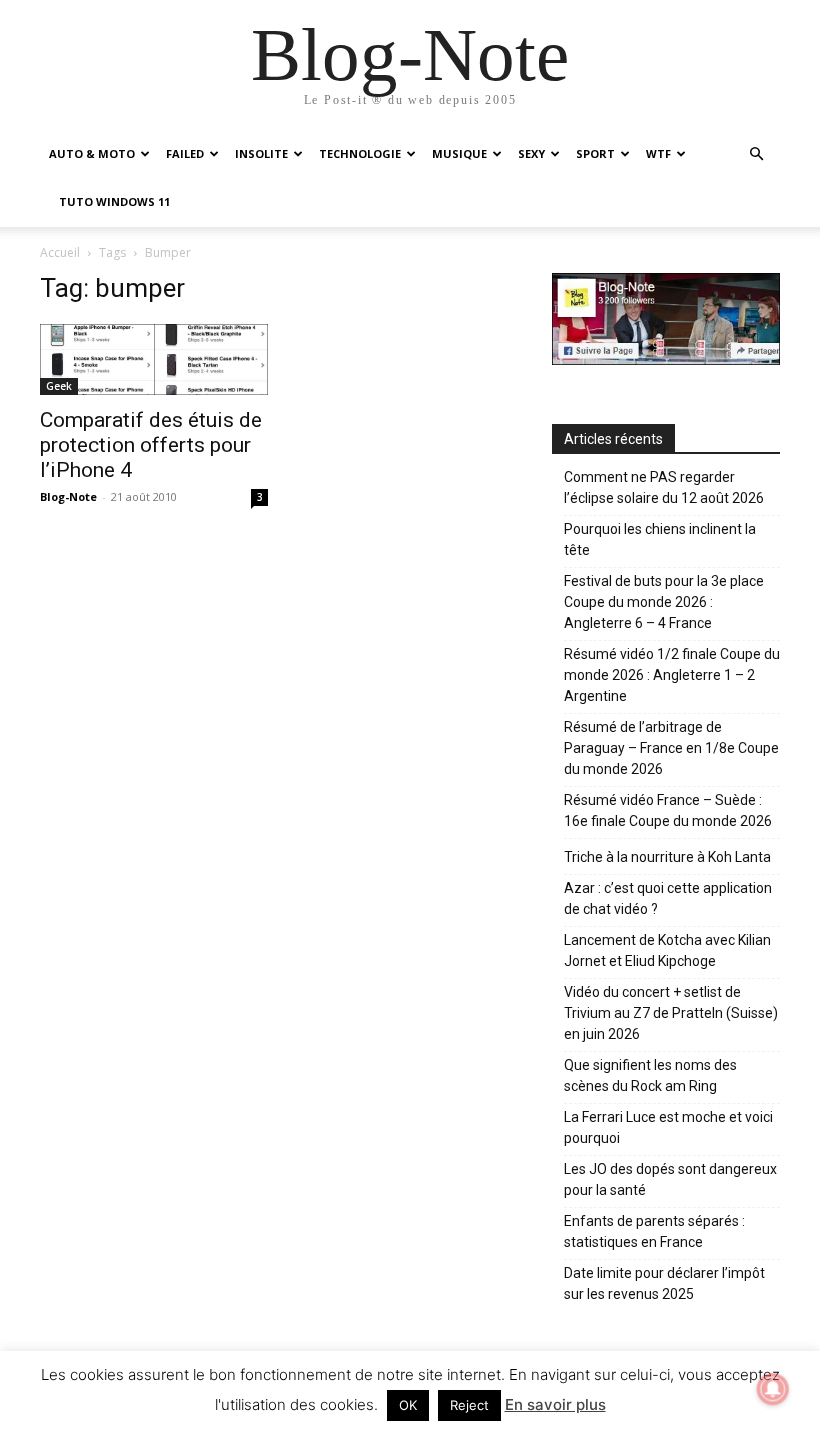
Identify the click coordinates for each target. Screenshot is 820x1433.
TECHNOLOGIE (360, 153)
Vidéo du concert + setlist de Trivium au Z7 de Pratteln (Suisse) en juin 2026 (671, 1013)
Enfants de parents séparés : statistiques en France (654, 1231)
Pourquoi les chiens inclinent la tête (660, 539)
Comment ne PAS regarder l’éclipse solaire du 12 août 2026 (664, 487)
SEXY (531, 153)
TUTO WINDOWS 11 (114, 201)
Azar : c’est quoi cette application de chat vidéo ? (668, 898)
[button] (756, 154)
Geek (59, 386)
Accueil (60, 252)
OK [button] (408, 1405)
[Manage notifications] (773, 1389)
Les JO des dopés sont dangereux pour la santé (670, 1179)
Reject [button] (469, 1405)
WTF (658, 153)
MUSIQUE (459, 153)
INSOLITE (261, 153)
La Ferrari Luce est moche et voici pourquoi (668, 1127)
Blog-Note (68, 496)
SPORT (595, 153)
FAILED (185, 153)
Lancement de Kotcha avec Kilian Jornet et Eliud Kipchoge (667, 950)
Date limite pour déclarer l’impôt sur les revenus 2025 (664, 1283)
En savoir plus (555, 1404)
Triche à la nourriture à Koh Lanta (667, 857)
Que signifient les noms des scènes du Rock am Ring (650, 1075)
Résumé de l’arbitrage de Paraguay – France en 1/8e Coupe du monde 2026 (671, 748)
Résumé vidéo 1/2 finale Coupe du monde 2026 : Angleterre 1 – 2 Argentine (672, 675)
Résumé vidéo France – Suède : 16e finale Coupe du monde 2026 (668, 810)
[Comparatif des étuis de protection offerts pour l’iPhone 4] (154, 359)
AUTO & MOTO (92, 153)
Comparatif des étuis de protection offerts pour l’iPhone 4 (151, 445)
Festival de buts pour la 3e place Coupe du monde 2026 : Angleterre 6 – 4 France (664, 602)
